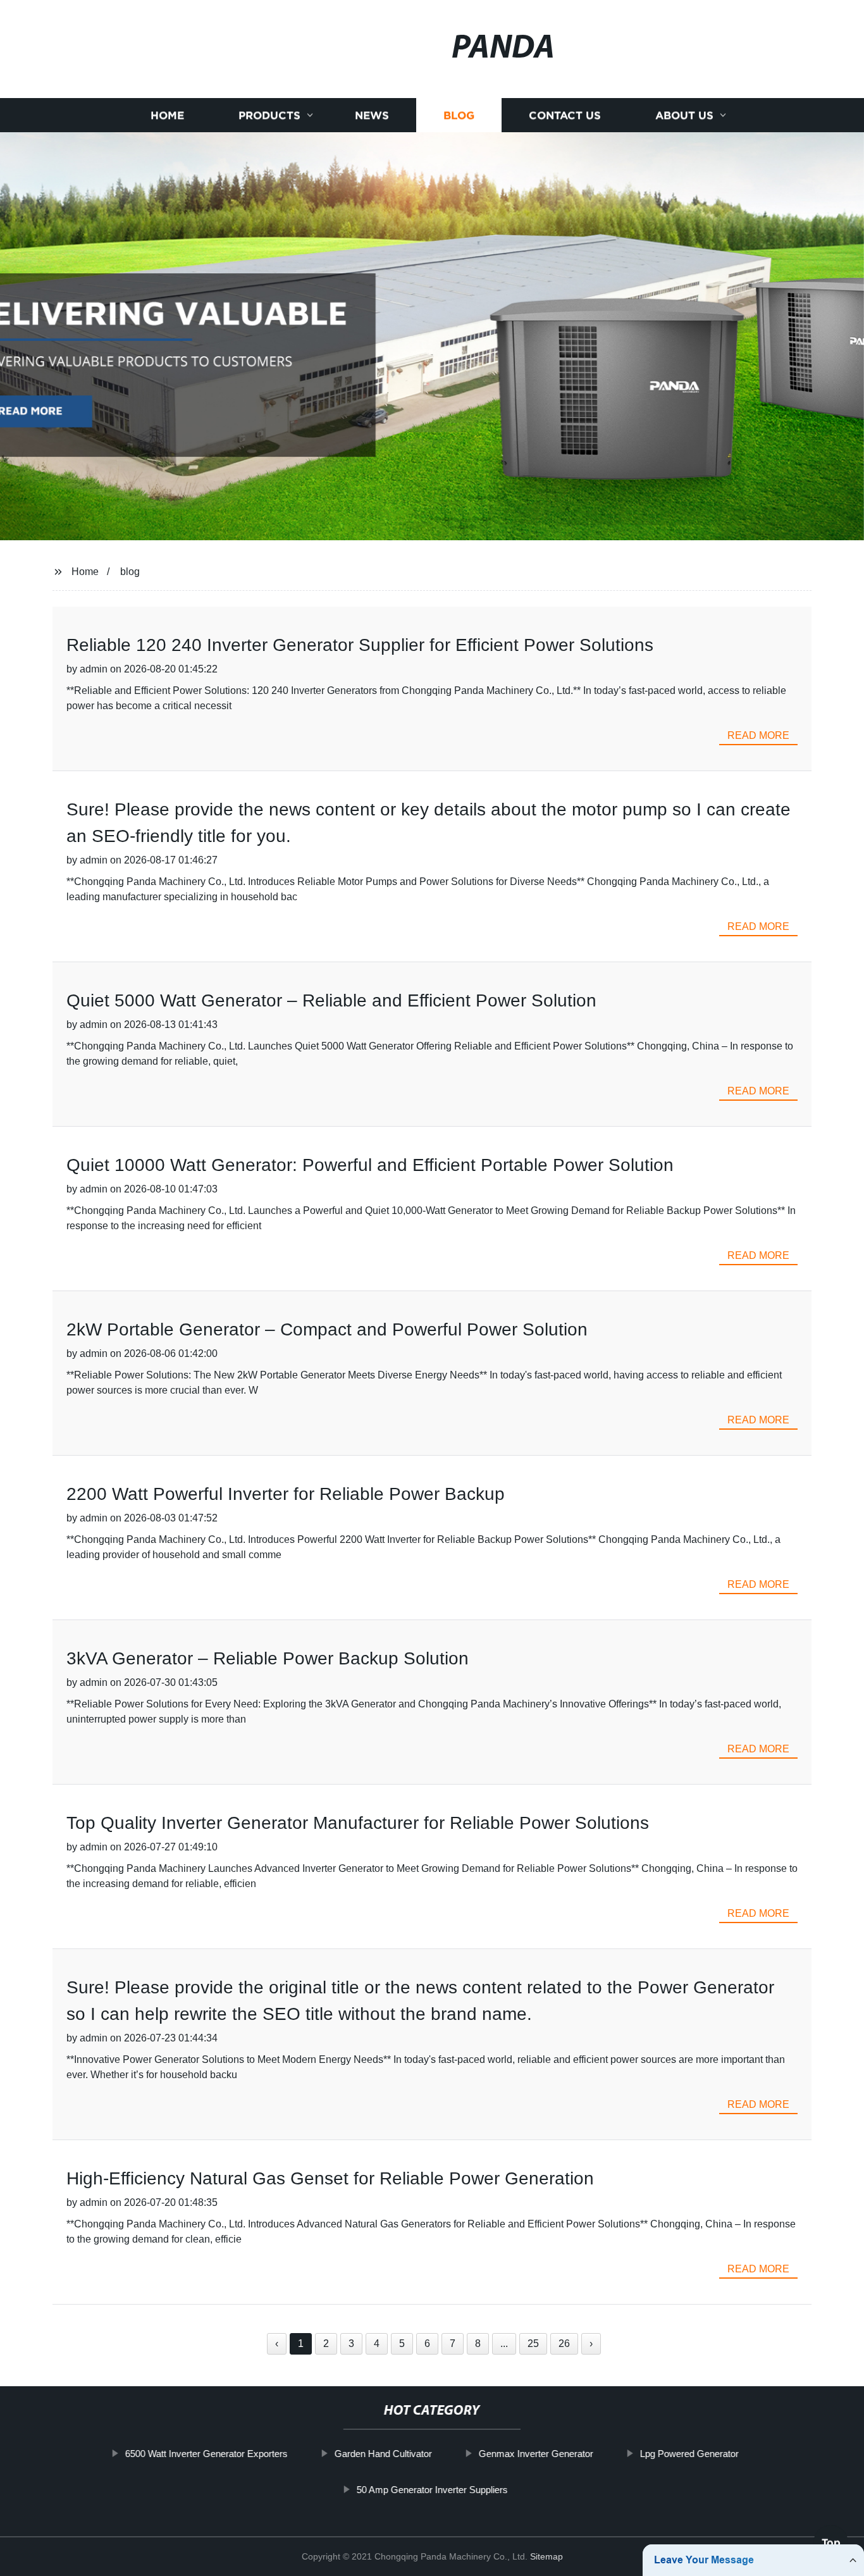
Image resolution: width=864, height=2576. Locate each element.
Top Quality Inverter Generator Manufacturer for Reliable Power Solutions (358, 1823)
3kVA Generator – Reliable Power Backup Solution (268, 1658)
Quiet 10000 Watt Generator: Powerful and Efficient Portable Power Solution (370, 1165)
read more (758, 735)
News (372, 115)
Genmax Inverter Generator (536, 2454)
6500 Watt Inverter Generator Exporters (207, 2454)
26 (564, 2344)
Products (269, 115)
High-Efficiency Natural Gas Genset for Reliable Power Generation (330, 2178)
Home (167, 115)
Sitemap (546, 2556)
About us (684, 115)
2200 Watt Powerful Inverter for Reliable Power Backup (286, 1494)
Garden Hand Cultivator (383, 2454)
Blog (459, 115)
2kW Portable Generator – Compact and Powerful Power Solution (327, 1329)
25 (533, 2344)
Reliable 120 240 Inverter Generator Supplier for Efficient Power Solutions (360, 645)
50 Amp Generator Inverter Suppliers (432, 2489)
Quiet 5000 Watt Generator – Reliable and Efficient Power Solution (331, 1000)
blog (130, 572)
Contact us (565, 115)
